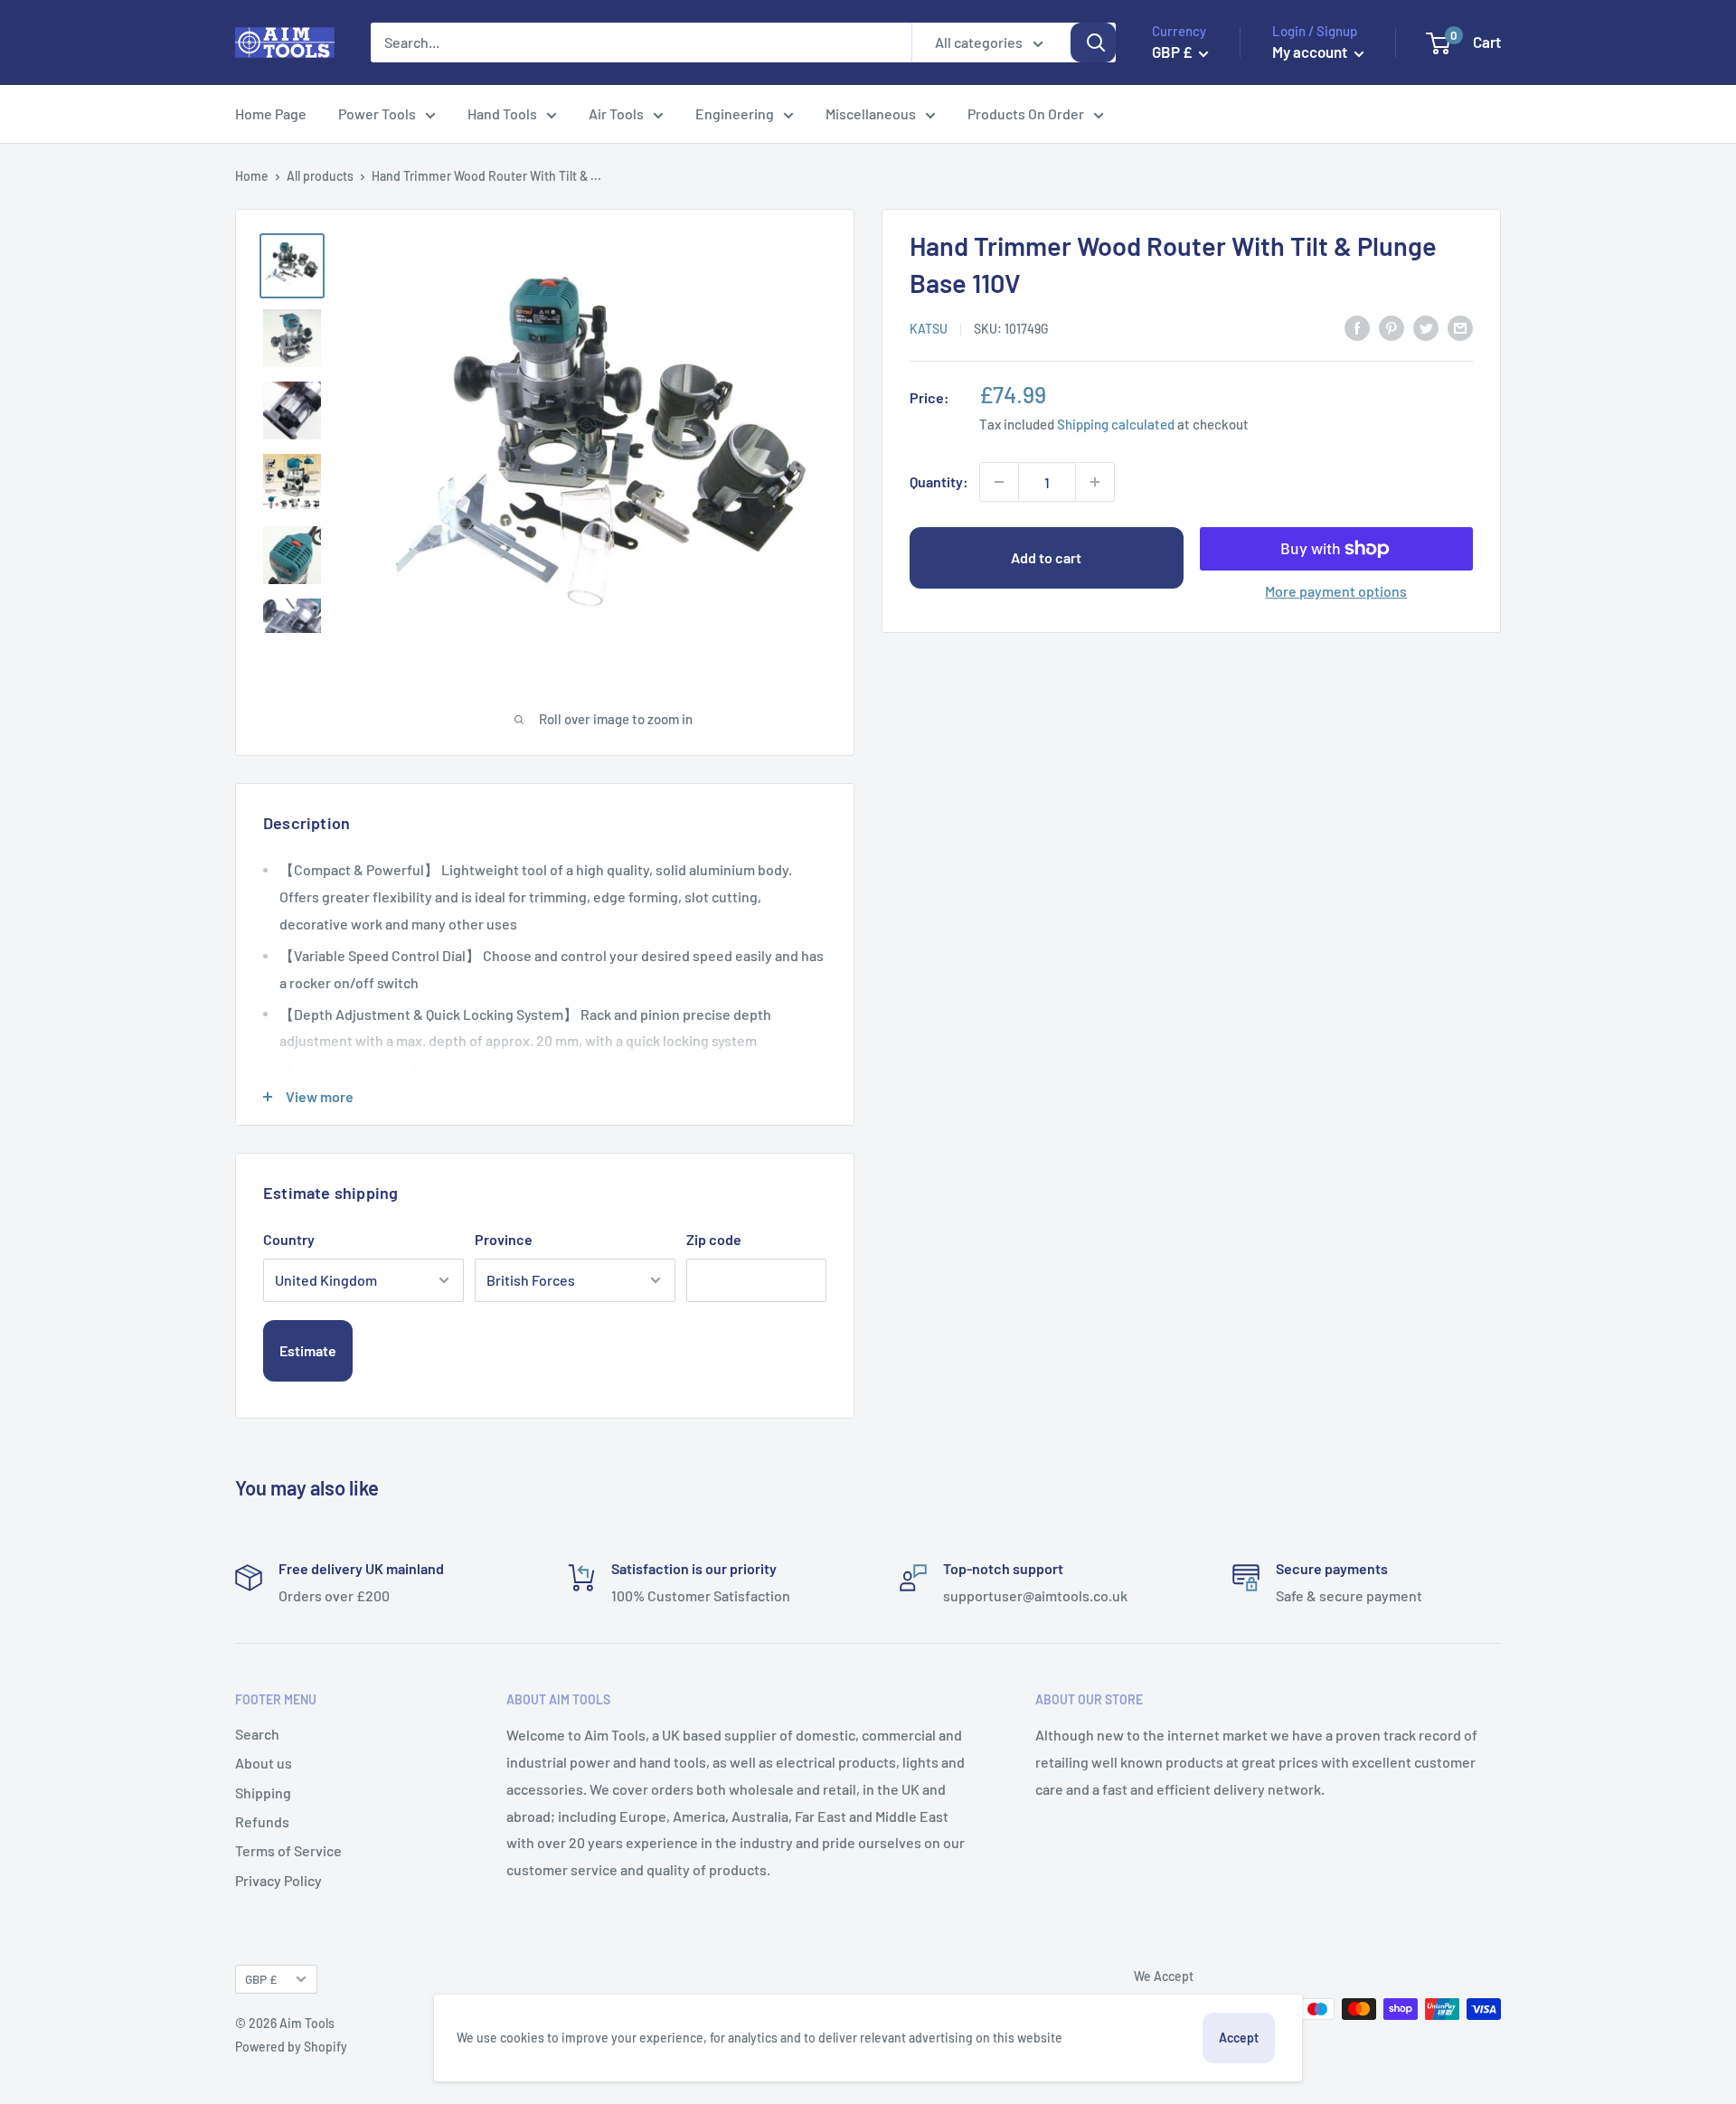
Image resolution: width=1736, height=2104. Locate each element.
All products (320, 176)
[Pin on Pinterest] (1392, 327)
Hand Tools (502, 113)
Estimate (308, 1350)
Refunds (262, 1821)
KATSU (929, 329)
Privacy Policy (278, 1880)
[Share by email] (1460, 327)
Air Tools (616, 113)
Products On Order (1026, 113)
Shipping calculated (1116, 424)
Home (252, 176)
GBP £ (261, 1979)
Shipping (263, 1793)
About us (264, 1763)
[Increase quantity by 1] (1095, 482)
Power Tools (377, 113)
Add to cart (1046, 557)
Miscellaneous (871, 113)
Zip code (714, 1239)
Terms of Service (288, 1850)
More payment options (1336, 591)
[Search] (1093, 42)
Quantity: (939, 481)
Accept (1239, 2038)
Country (289, 1239)
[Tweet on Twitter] (1426, 327)
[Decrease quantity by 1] (999, 482)
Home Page (271, 113)
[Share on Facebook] (1357, 327)
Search (257, 1734)
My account (1311, 52)
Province (504, 1239)
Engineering (735, 113)
